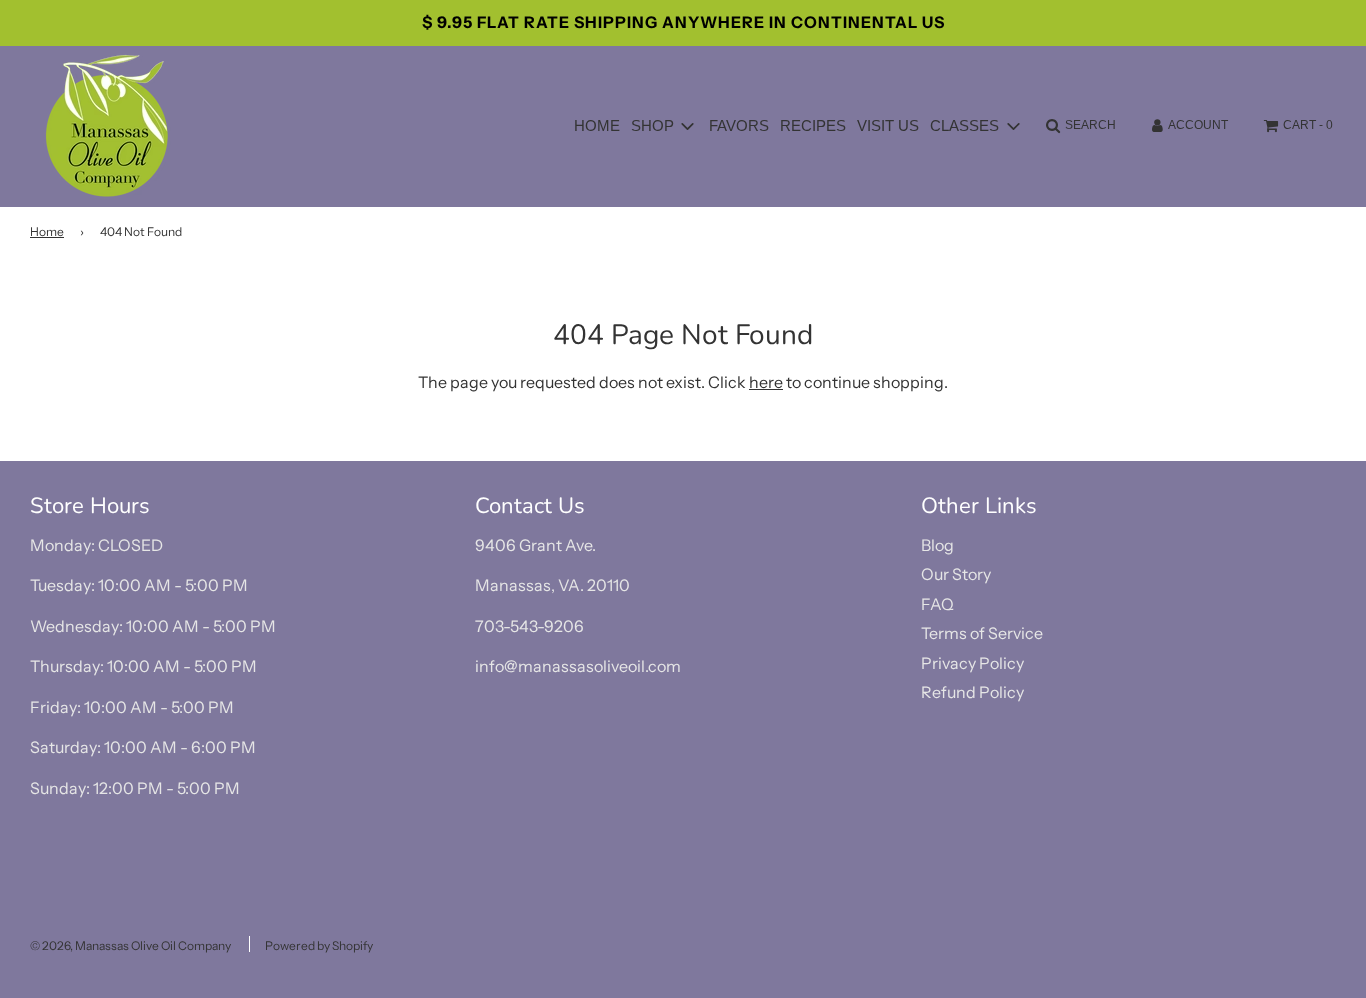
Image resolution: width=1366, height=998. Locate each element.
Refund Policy (972, 692)
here (766, 382)
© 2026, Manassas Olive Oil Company (130, 945)
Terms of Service (982, 633)
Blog (937, 545)
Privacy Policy (972, 663)
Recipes (813, 125)
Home (597, 125)
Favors (739, 125)
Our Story (956, 574)
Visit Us (888, 125)
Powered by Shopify (319, 945)
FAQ (937, 604)
